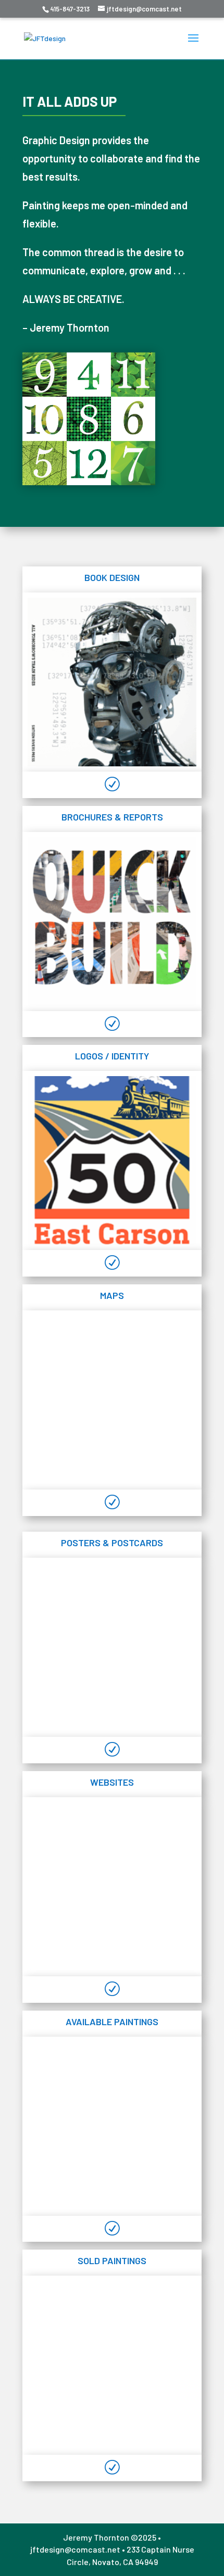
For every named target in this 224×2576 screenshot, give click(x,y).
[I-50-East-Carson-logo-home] (112, 1160)
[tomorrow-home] (112, 682)
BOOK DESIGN (112, 577)
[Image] (112, 1887)
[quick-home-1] (112, 921)
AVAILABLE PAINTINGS (112, 2022)
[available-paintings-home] (112, 2126)
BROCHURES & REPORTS (112, 817)
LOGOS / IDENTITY (112, 1056)
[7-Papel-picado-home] (112, 1647)
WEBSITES (112, 1782)
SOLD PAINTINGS (112, 2261)
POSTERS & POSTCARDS (112, 1543)
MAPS (112, 1295)
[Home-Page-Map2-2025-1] (112, 1400)
